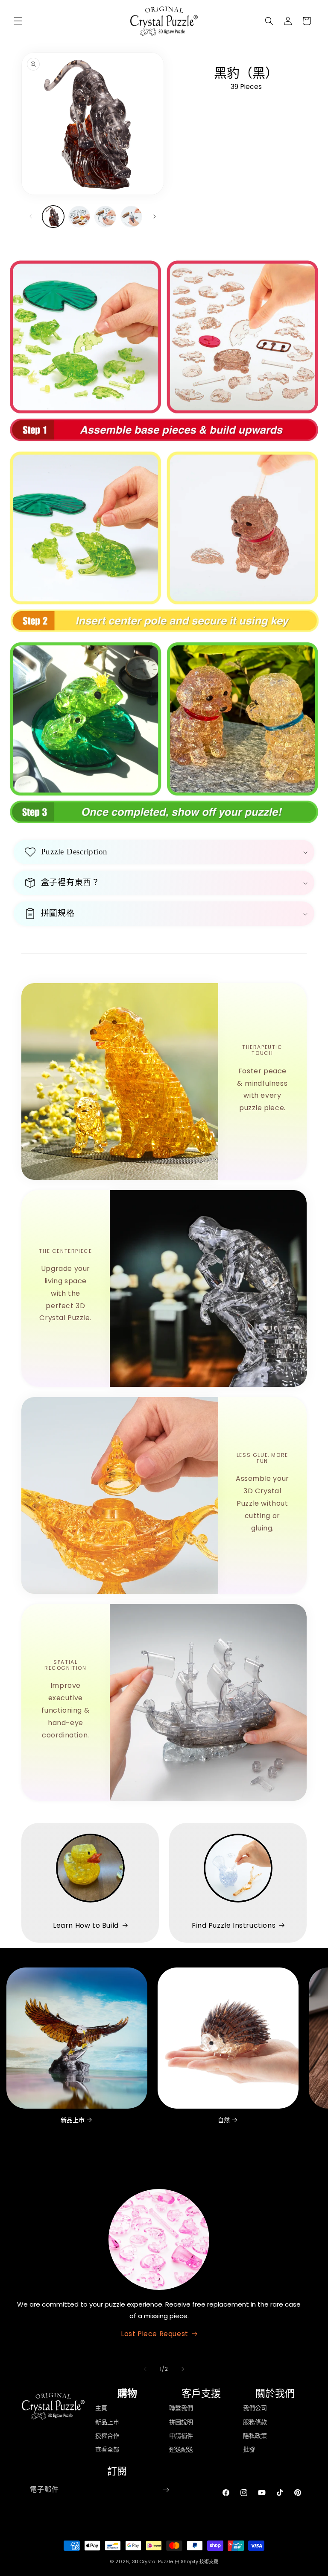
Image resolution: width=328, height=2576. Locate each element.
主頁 (101, 2408)
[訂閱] (166, 2490)
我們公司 (255, 2408)
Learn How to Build (86, 1925)
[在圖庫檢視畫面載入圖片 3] (105, 217)
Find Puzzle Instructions (234, 1925)
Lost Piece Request (155, 2334)
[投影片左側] (31, 216)
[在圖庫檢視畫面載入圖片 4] (131, 217)
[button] (18, 21)
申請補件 (181, 2436)
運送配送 (181, 2449)
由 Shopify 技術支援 (196, 2561)
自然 (224, 2120)
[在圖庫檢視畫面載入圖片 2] (79, 217)
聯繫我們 (181, 2408)
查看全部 (107, 2449)
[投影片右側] (155, 216)
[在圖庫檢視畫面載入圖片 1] (53, 217)
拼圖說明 (181, 2422)
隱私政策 (255, 2436)
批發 (249, 2449)
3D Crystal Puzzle (152, 2561)
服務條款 (255, 2422)
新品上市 (73, 2120)
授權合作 (107, 2436)
